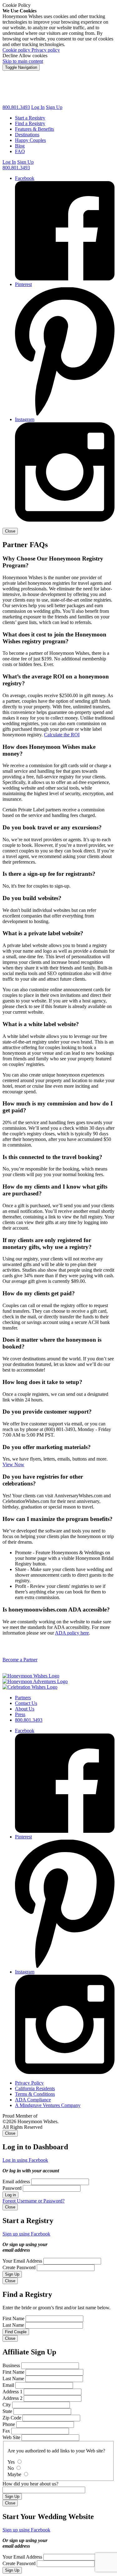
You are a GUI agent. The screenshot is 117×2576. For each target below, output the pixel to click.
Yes (12, 2462)
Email (8, 2385)
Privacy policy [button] (46, 50)
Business (11, 2365)
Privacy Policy (29, 2083)
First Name (13, 2318)
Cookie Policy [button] (17, 5)
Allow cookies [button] (33, 56)
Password (12, 2188)
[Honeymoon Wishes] (58, 102)
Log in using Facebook (25, 2160)
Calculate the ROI (62, 735)
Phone (9, 2424)
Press (20, 1714)
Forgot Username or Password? (34, 2201)
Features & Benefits (34, 129)
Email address (16, 2182)
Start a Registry (30, 118)
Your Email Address (22, 2261)
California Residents (35, 2088)
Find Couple (16, 2332)
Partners (23, 1698)
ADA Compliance (33, 2100)
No (11, 2468)
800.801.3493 (16, 107)
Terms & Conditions (35, 2094)
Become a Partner (20, 1660)
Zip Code (12, 2418)
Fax (6, 2431)
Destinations (27, 135)
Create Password (19, 2267)
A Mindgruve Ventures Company (48, 2105)
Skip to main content (23, 61)
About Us (25, 1709)
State (7, 2411)
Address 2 (12, 2398)
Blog (20, 146)
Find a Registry (30, 123)
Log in (10, 2195)
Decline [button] (11, 56)
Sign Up (54, 107)
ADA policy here (72, 1633)
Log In (9, 162)
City (7, 2405)
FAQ (20, 151)
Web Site (11, 2437)
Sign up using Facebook (26, 2234)
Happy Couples (30, 140)
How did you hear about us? (30, 2484)
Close (10, 531)
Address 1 (12, 2392)
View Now (13, 1464)
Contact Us (26, 1703)
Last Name (13, 2325)
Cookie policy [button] (17, 50)
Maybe (15, 2474)
